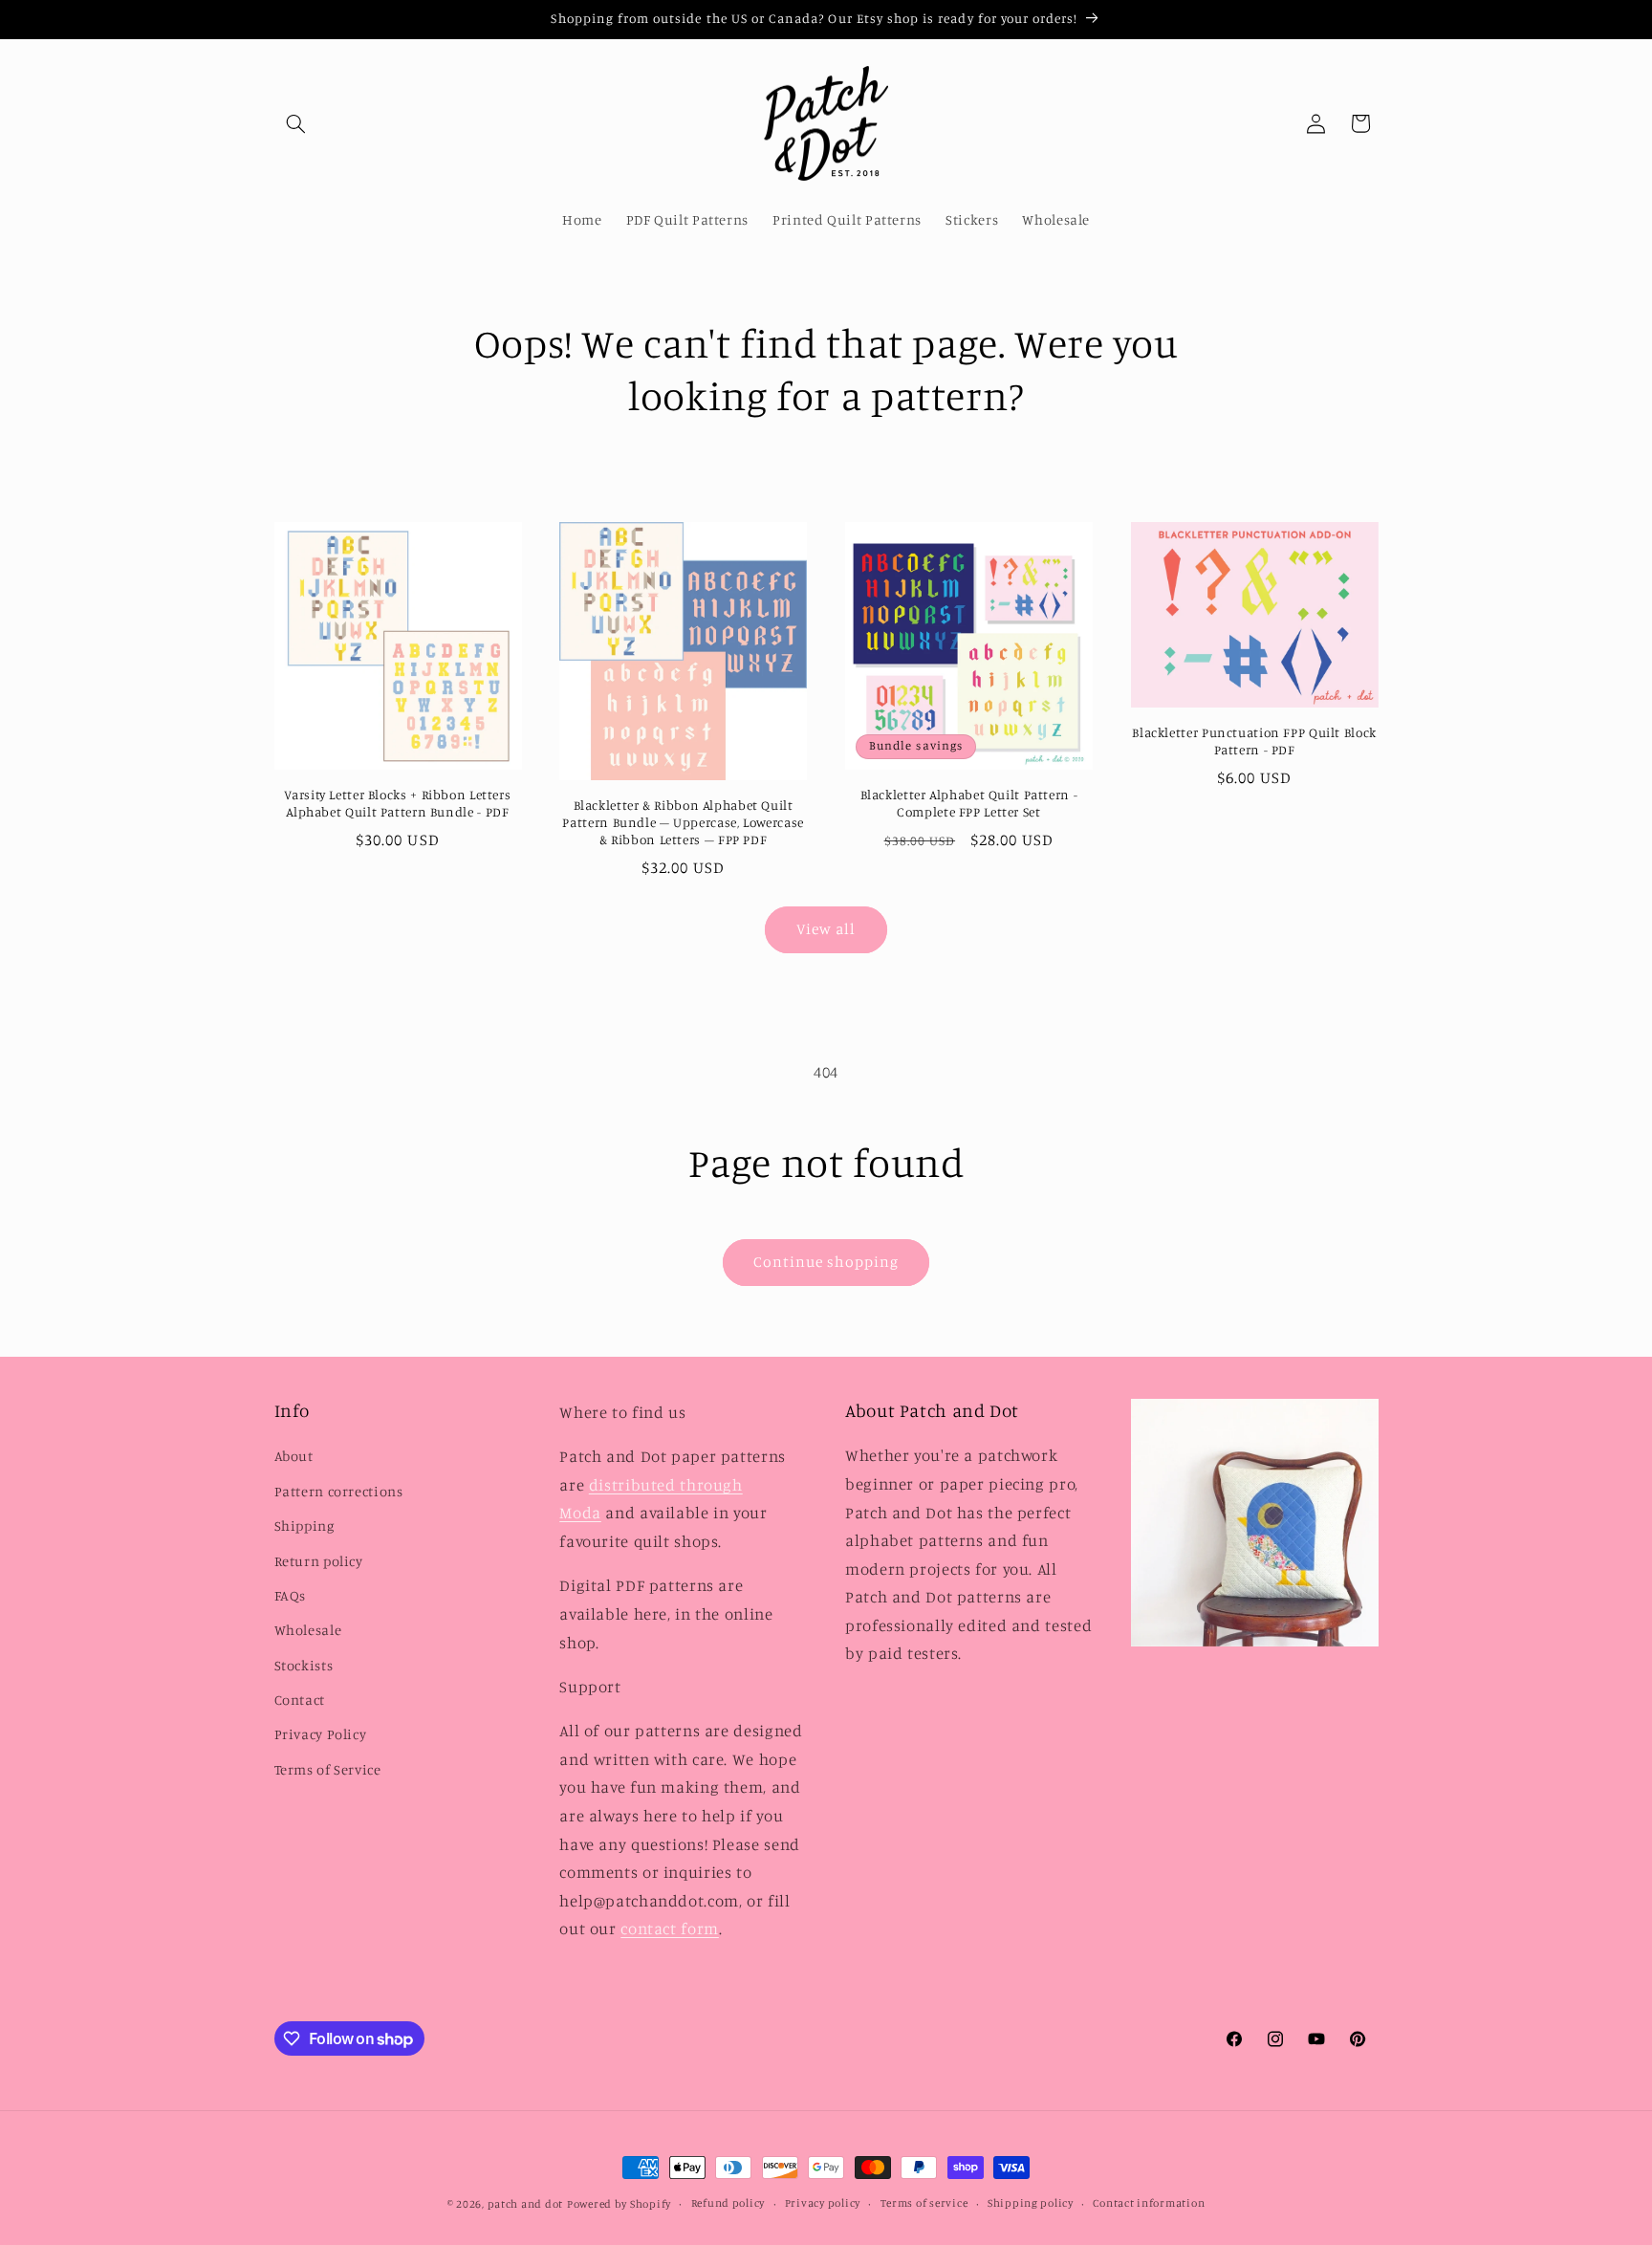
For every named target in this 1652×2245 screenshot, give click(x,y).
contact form (670, 1929)
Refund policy (728, 2204)
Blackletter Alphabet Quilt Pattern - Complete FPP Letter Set (969, 803)
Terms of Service (328, 1769)
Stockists (304, 1665)
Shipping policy (1031, 2204)
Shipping (304, 1526)
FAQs (291, 1595)
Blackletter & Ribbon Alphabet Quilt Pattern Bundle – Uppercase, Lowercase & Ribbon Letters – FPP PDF (683, 822)
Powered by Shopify (619, 2204)
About (294, 1457)
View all (826, 929)
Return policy (319, 1561)
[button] (296, 123)
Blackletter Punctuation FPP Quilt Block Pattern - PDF (1254, 741)
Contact (300, 1700)
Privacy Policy (321, 1735)
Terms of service (924, 2204)
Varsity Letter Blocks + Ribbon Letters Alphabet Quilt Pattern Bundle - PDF (397, 803)
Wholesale (308, 1631)
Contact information (1149, 2204)
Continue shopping (826, 1262)
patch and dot (526, 2204)
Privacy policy (823, 2204)
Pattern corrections (339, 1491)
